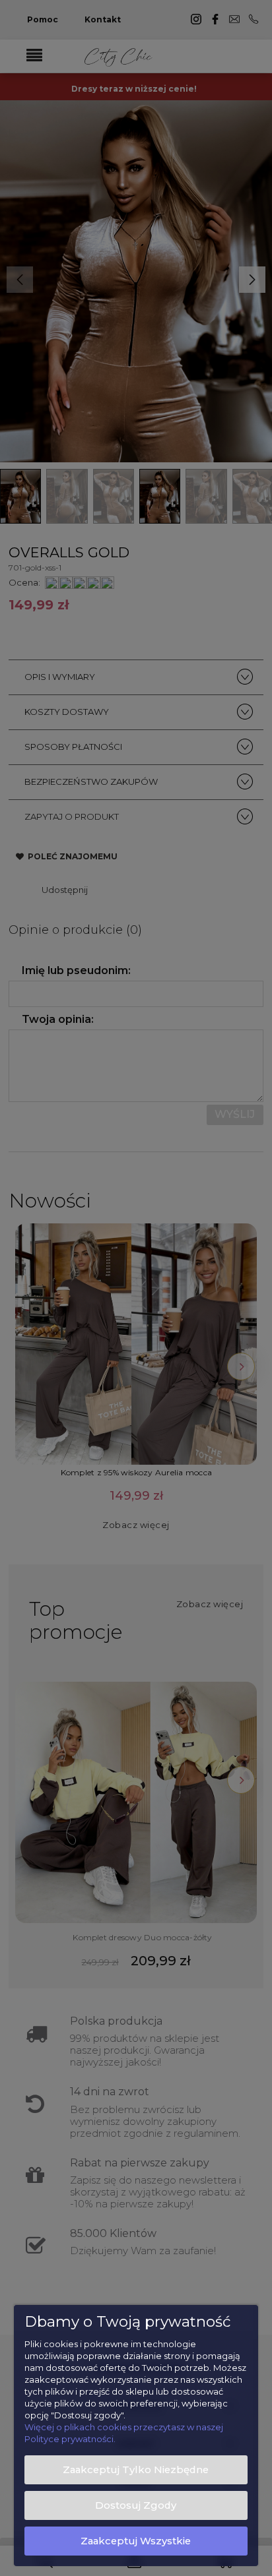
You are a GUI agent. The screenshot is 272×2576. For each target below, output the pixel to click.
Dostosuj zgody (136, 2505)
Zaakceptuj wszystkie (136, 2541)
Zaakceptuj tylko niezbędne (136, 2470)
